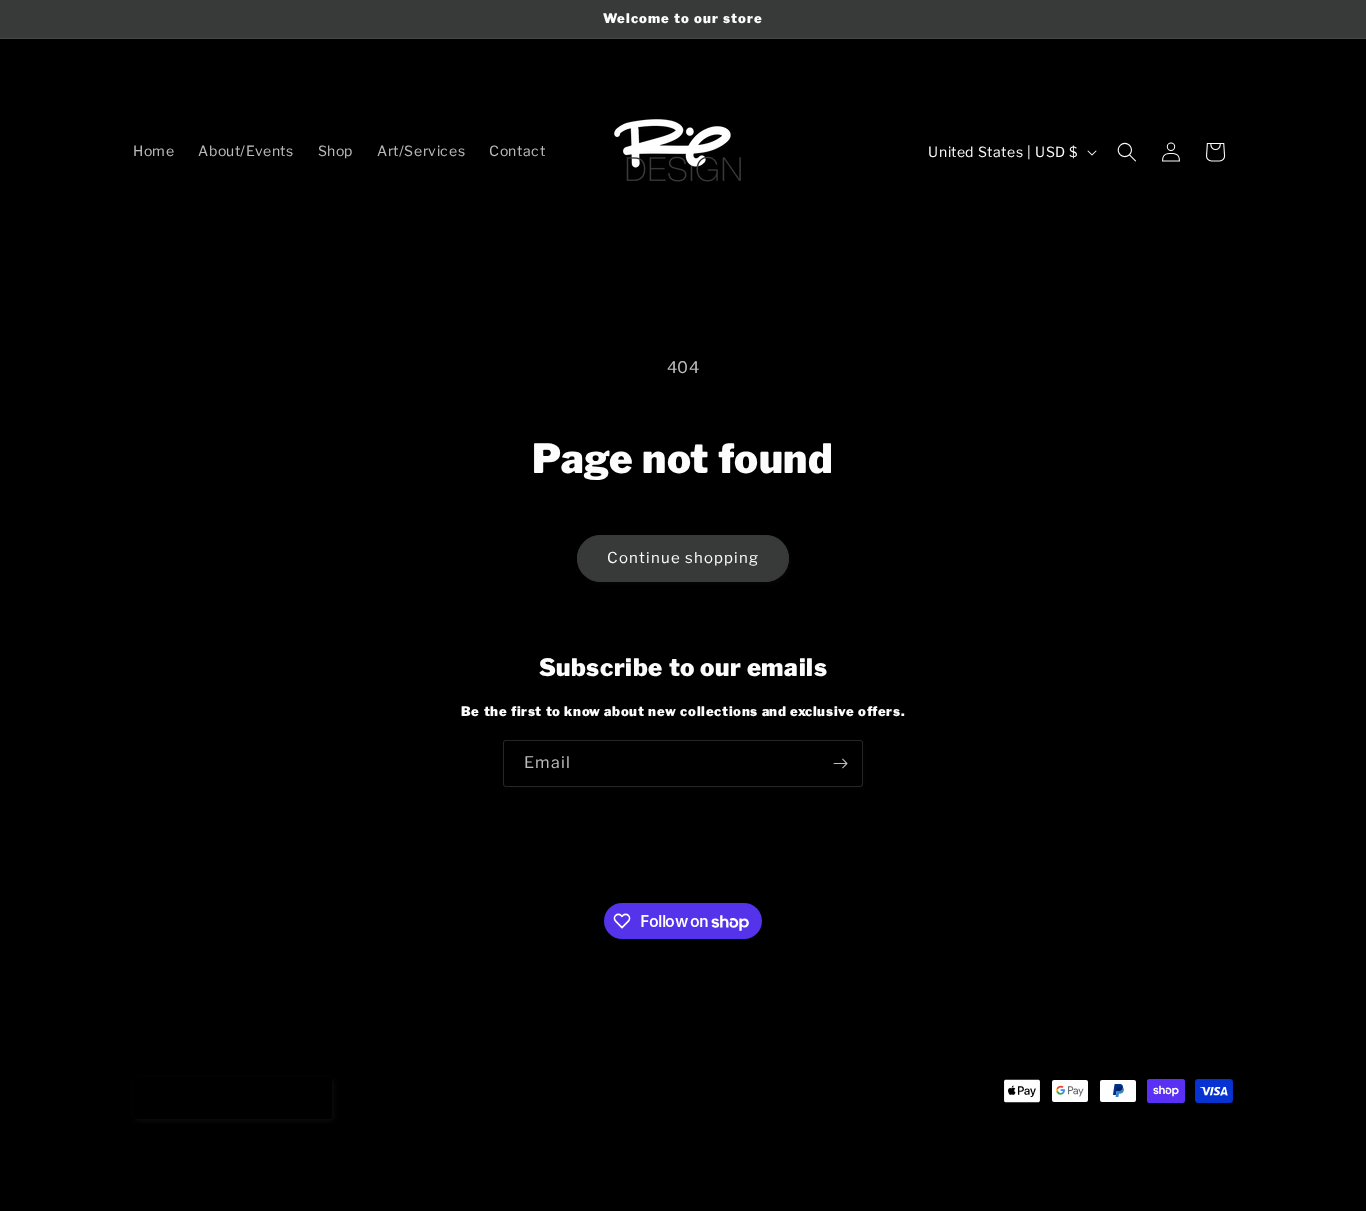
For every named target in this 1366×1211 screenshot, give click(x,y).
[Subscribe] (840, 763)
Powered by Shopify (303, 1169)
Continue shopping (683, 558)
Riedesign (212, 1169)
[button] (1127, 152)
